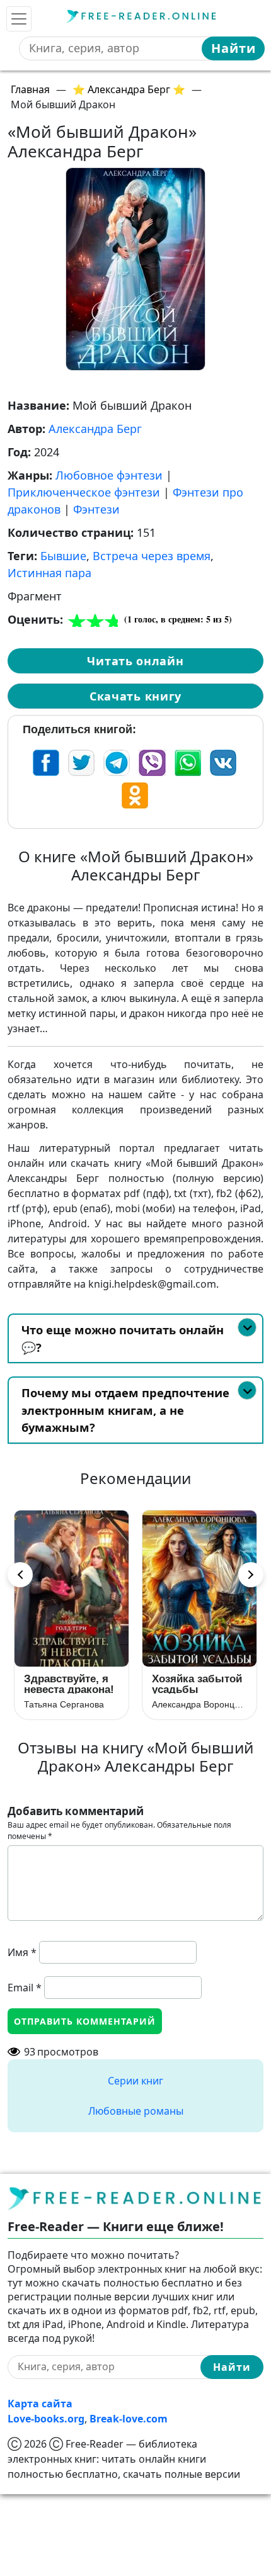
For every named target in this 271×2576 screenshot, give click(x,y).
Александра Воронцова (199, 1704)
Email (25, 1988)
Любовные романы (136, 2111)
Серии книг (135, 2081)
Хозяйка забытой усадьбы (197, 1684)
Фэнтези (96, 509)
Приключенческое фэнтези (84, 492)
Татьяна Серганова (64, 1704)
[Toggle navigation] (19, 19)
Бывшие (63, 556)
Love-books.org (46, 2419)
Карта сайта (40, 2404)
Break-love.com (129, 2419)
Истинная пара (49, 573)
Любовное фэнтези (109, 475)
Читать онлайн (135, 661)
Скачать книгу (135, 696)
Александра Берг (95, 429)
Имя (22, 1952)
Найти (234, 48)
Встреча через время (152, 556)
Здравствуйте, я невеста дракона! (69, 1684)
